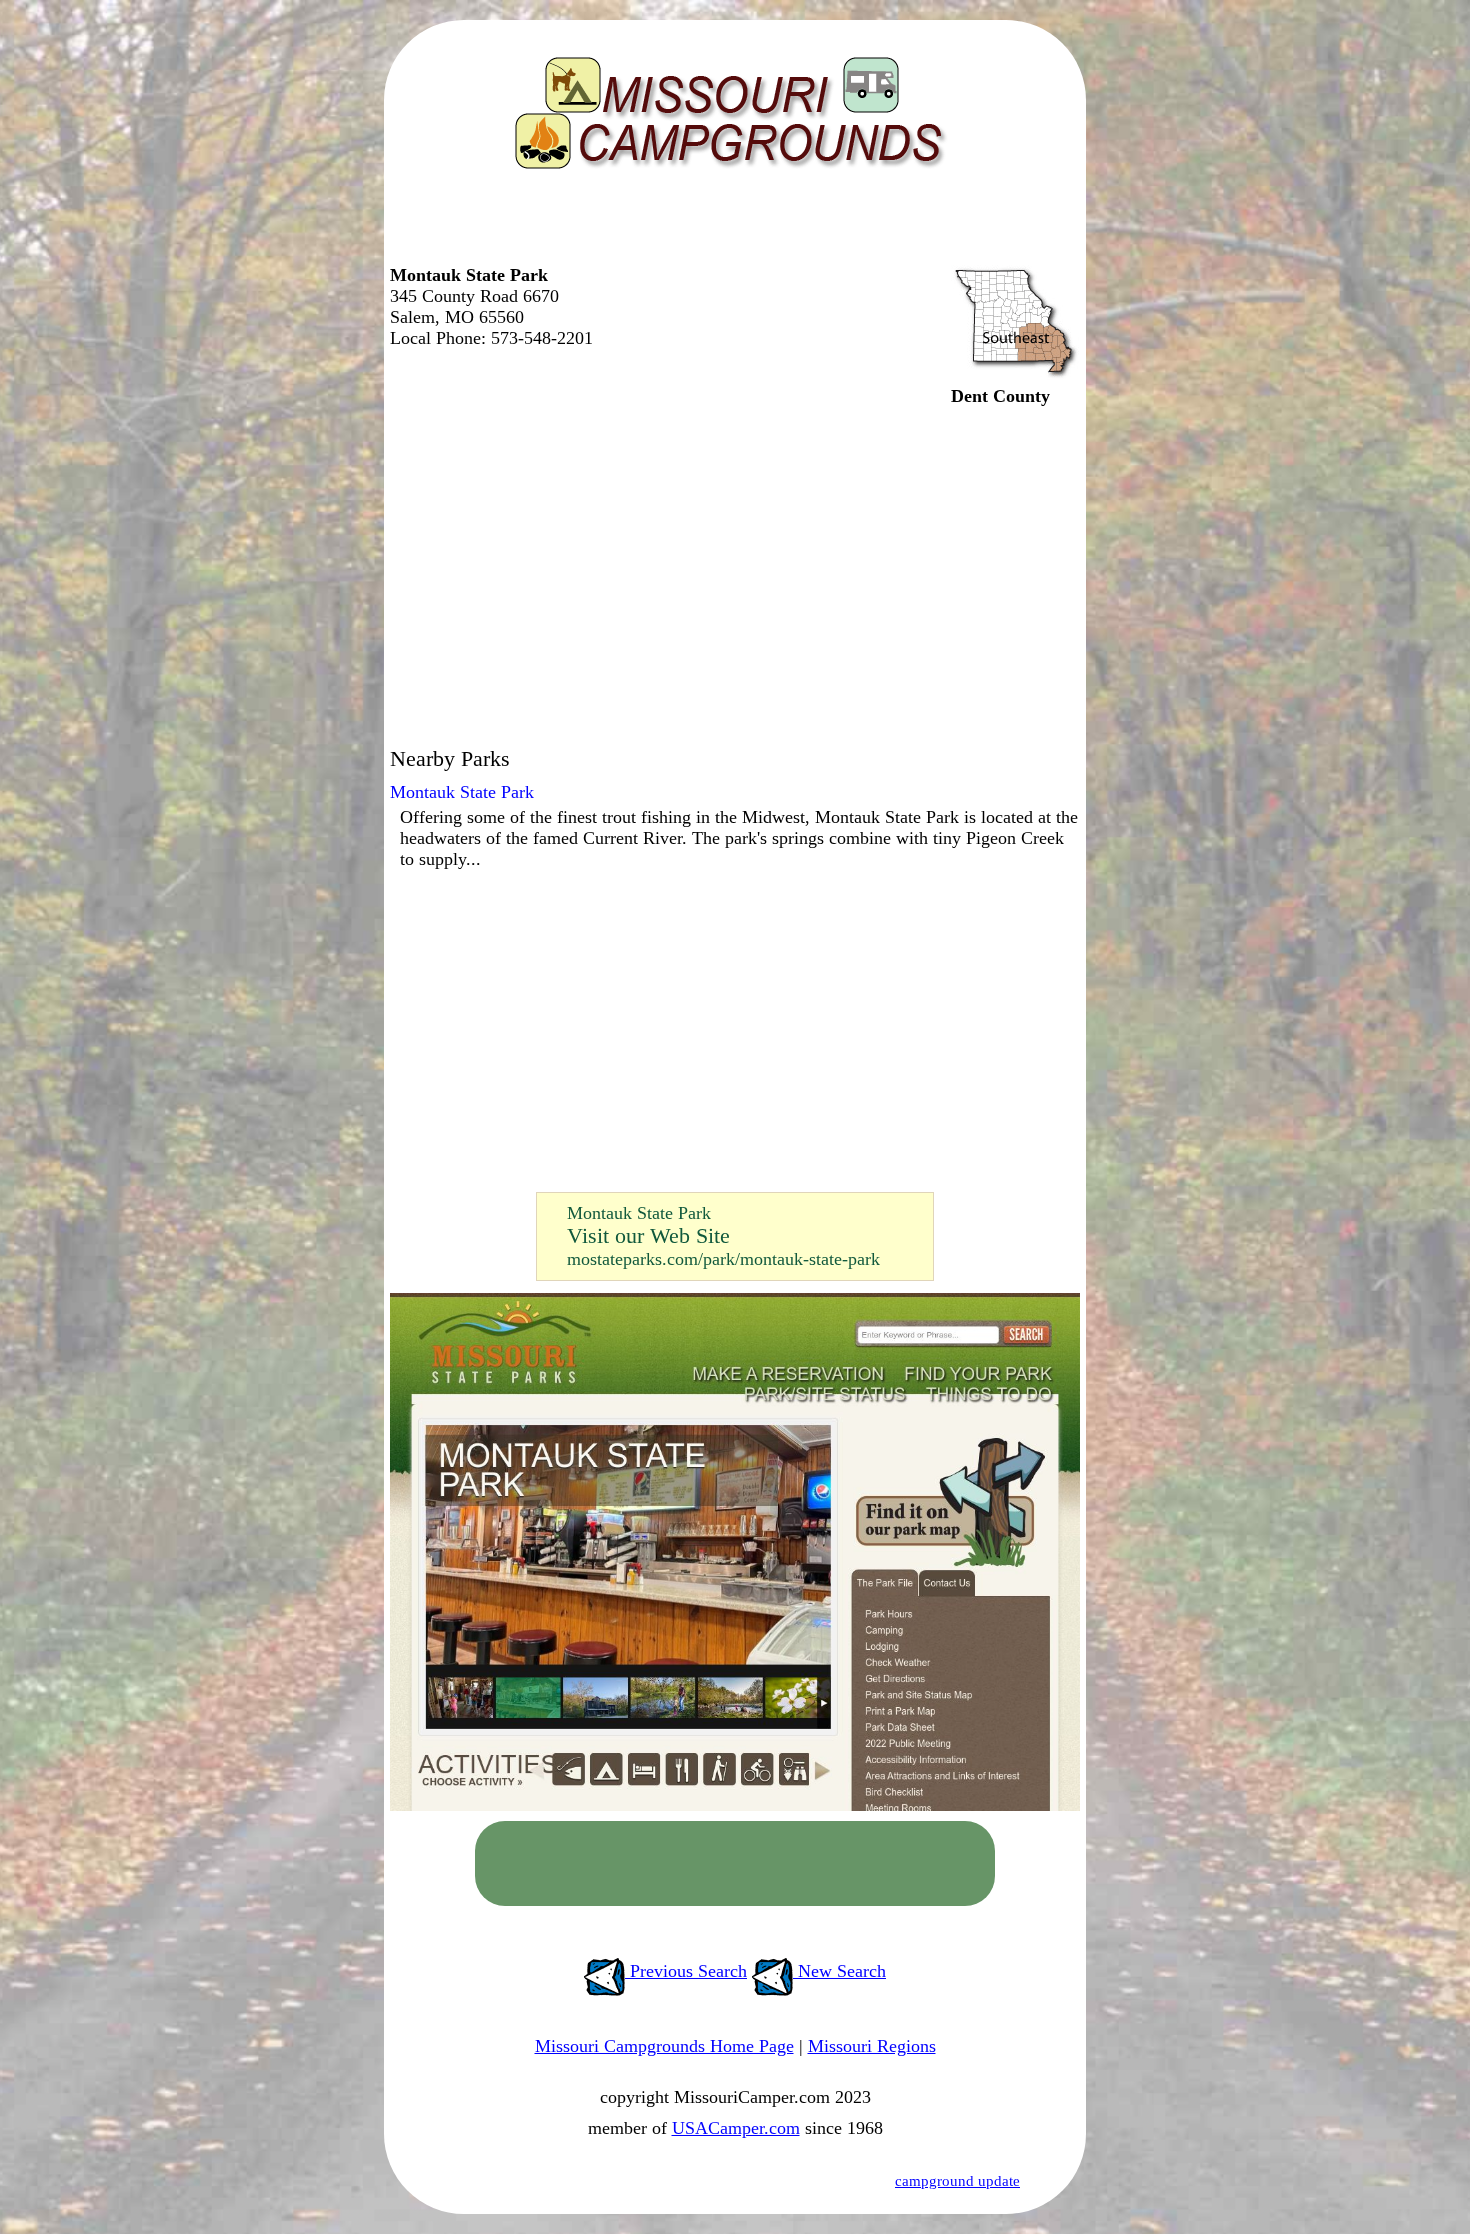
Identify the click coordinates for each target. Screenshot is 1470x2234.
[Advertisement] (730, 225)
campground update (957, 2181)
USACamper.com (736, 2128)
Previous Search (686, 1971)
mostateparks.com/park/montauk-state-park (723, 1259)
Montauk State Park (462, 792)
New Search (839, 1971)
